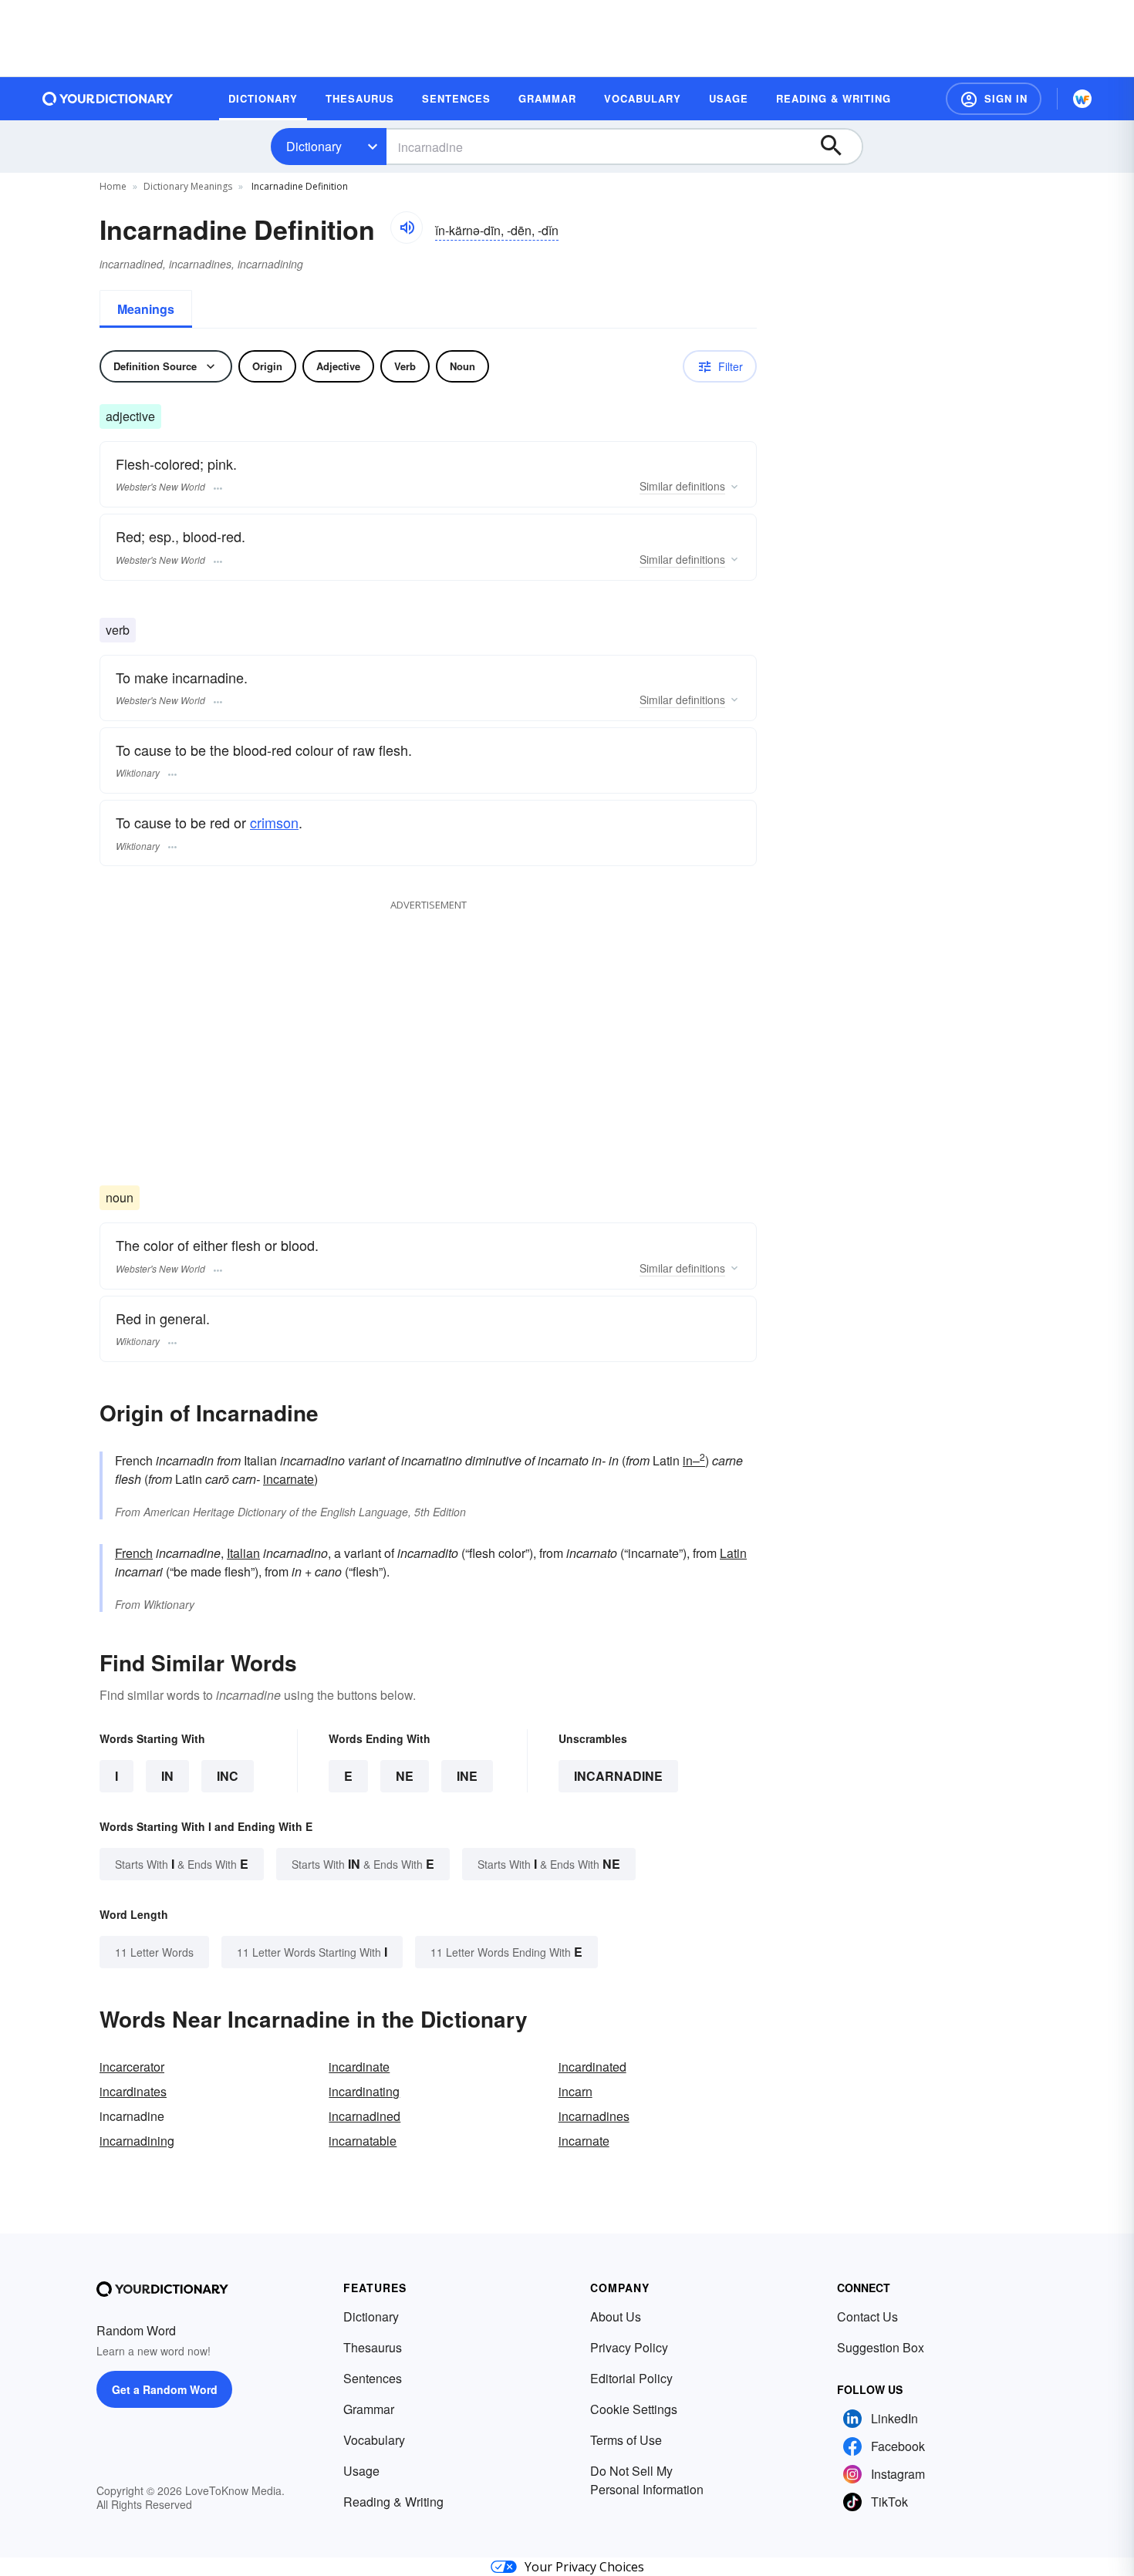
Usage (361, 2471)
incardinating (364, 2091)
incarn (575, 2091)
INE (467, 1776)
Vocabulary (374, 2440)
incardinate (359, 2067)
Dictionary (314, 146)
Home (113, 186)
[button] (994, 99)
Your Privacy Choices (584, 2567)
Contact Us (867, 2316)
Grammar (369, 2409)
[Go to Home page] (108, 99)
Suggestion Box (881, 2347)
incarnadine (618, 1776)
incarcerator (132, 2067)
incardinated (592, 2067)
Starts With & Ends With (182, 1864)
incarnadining (137, 2141)
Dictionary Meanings (188, 186)
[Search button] (839, 147)
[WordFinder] (1082, 99)
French (134, 1553)
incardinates (133, 2091)
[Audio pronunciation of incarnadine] (407, 228)
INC (228, 1776)
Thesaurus (373, 2347)
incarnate (289, 1479)
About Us (616, 2316)
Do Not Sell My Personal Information (647, 2480)
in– (694, 1460)
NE (405, 1776)
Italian (243, 1553)
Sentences (373, 2378)
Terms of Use (626, 2440)
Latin (733, 1553)
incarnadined (364, 2116)
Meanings (146, 309)
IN (167, 1776)
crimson (274, 822)
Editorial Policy (631, 2378)
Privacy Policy (629, 2347)
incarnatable (363, 2141)
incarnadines (594, 2116)
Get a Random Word (165, 2389)
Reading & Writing (393, 2502)
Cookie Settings (634, 2409)
